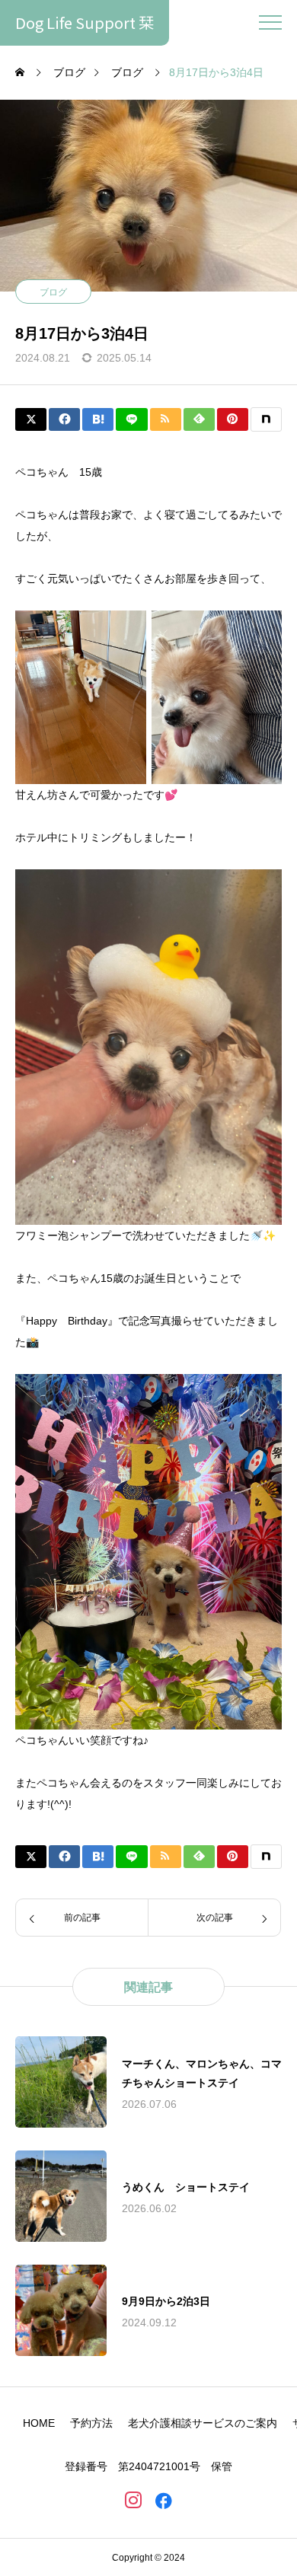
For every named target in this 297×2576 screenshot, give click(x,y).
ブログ (53, 292)
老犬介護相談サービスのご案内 (203, 2423)
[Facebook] (164, 2500)
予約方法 (91, 2423)
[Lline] (131, 419)
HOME (39, 2423)
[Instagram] (133, 2500)
